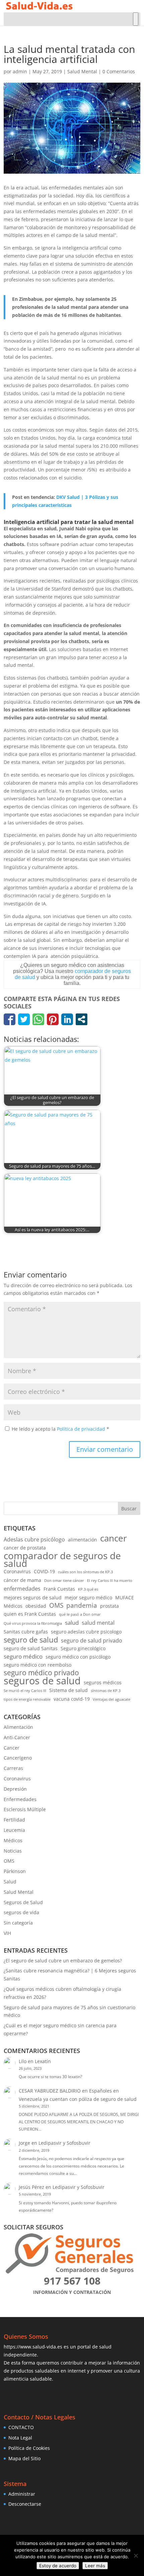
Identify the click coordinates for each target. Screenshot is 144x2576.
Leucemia (14, 1830)
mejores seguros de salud (33, 1597)
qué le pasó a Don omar (80, 1614)
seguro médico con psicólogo (78, 1657)
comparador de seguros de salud (62, 1560)
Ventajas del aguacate (112, 1699)
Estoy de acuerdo (58, 2566)
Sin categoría (18, 1923)
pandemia (82, 1605)
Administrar (22, 2494)
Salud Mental (82, 71)
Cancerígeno (18, 1758)
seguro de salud (31, 1640)
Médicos (13, 1606)
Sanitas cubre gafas (26, 1632)
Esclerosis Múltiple (25, 1809)
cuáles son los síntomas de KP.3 (85, 1572)
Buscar (129, 1508)
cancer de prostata (25, 1548)
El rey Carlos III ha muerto (110, 1581)
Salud (10, 1882)
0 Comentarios (119, 71)
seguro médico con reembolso (38, 1665)
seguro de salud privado (92, 1640)
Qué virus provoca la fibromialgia (33, 1623)
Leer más (95, 2566)
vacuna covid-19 (72, 1699)
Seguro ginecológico (83, 1648)
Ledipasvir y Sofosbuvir (64, 2143)
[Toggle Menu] (136, 19)
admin (20, 71)
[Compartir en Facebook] (10, 1019)
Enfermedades (20, 1799)
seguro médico (23, 1656)
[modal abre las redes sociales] (82, 1019)
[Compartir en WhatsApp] (38, 1019)
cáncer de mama (22, 1580)
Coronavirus (17, 1571)
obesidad (36, 1606)
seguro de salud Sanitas (31, 1648)
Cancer (12, 1748)
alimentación (83, 1540)
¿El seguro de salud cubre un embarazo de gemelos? (63, 1961)
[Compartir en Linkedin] (67, 1019)
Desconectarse (25, 2504)
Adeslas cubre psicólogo (34, 1539)
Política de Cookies (29, 2448)
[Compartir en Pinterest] (53, 1019)
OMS (56, 1605)
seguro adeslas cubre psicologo (86, 1632)
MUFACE (125, 1597)
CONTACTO (21, 2427)
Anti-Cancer (17, 1737)
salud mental (98, 1623)
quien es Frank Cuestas (30, 1614)
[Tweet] (24, 1019)
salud (72, 1623)
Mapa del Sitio (24, 2458)
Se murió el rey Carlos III (25, 1691)
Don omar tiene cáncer (64, 1581)
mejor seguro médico (88, 1597)
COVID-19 (44, 1571)
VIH (7, 1933)
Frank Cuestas (59, 1589)
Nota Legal (20, 2438)
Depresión (15, 1789)
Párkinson (15, 1871)
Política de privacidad (82, 1429)
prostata (110, 1606)
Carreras (13, 1768)
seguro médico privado (41, 1673)
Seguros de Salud (23, 1902)
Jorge (24, 2143)
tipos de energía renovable (27, 1699)
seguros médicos (103, 1682)
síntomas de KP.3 (106, 1691)
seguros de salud (42, 1681)
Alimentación (18, 1727)
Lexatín (43, 2061)
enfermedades (22, 1589)
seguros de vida (21, 1912)
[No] (136, 2556)
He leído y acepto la (60, 1429)
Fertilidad (14, 1820)
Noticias (13, 1851)
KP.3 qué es (88, 1589)
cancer (114, 1538)
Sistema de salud (68, 1690)
